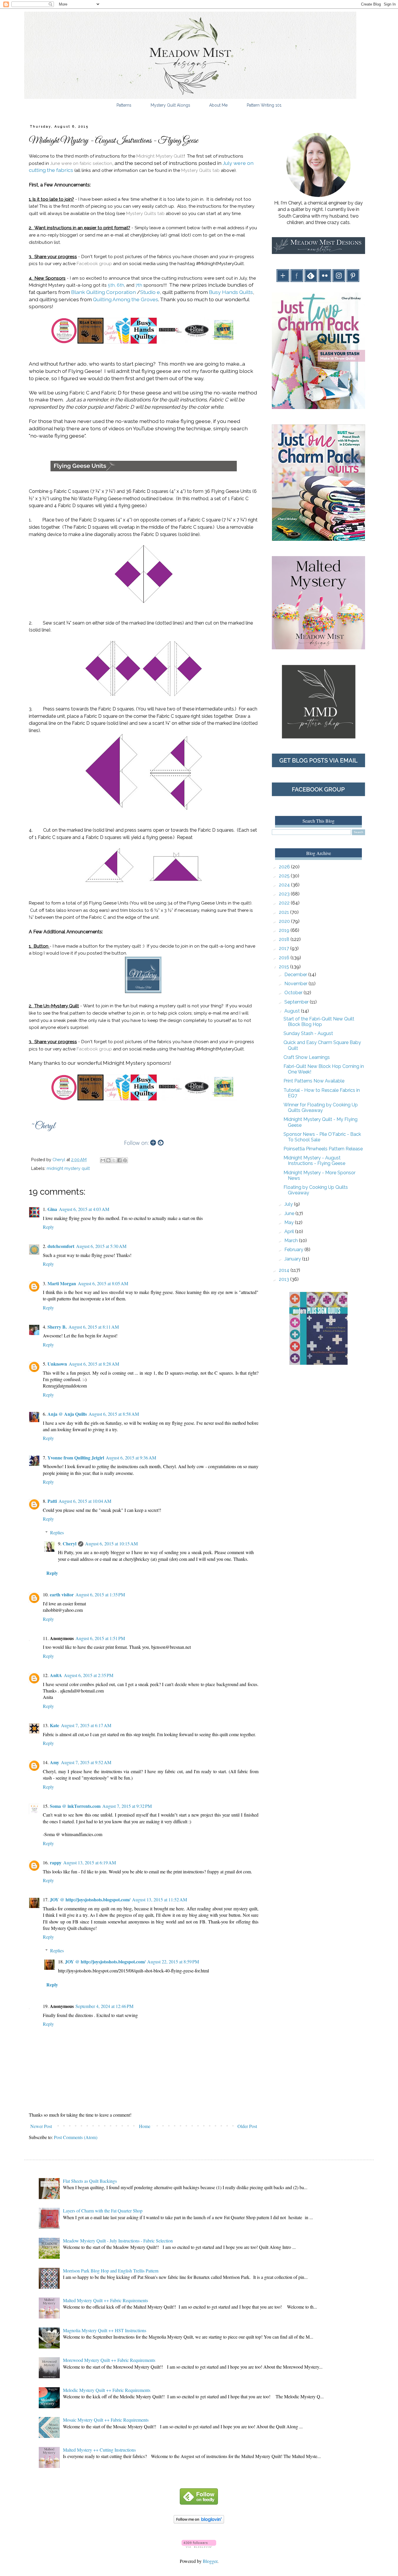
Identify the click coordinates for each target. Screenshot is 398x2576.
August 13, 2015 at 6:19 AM (90, 1862)
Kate (54, 1725)
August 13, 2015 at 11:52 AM (160, 1899)
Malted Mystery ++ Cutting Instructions (99, 2450)
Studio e (150, 292)
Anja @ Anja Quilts (67, 1414)
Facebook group (94, 264)
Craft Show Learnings (307, 1057)
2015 (285, 967)
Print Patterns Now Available (314, 1081)
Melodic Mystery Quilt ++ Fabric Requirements (107, 2390)
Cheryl (69, 1543)
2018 (285, 939)
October (294, 993)
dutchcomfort (61, 1246)
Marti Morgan (62, 1283)
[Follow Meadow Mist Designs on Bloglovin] (199, 2522)
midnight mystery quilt (68, 1168)
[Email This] (103, 1160)
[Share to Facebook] (119, 1160)
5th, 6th (116, 285)
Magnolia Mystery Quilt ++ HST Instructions (105, 2330)
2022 (285, 903)
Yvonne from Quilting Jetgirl (76, 1458)
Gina (52, 1209)
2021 (285, 912)
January (293, 1259)
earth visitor (62, 1594)
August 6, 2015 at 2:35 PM (89, 1675)
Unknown (57, 1364)
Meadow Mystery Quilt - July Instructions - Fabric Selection (118, 2241)
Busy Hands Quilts (231, 292)
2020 (285, 921)
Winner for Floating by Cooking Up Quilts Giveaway (321, 1108)
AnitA (56, 1675)
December (296, 975)
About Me (218, 105)
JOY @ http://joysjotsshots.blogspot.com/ (90, 1899)
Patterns (124, 105)
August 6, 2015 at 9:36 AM (131, 1458)
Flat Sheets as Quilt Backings (90, 2181)
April (290, 1231)
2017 (285, 948)
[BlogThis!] (108, 1160)
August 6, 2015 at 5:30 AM (101, 1246)
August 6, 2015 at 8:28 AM (94, 1364)
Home (145, 2126)
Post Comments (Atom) (76, 2137)
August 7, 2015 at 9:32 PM (127, 1806)
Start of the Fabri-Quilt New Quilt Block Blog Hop (319, 1022)
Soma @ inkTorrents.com (75, 1806)
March (292, 1241)
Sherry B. (57, 1327)
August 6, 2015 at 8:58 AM (114, 1414)
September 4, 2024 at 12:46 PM (104, 2006)
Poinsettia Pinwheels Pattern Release (323, 1149)
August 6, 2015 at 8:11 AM (94, 1327)
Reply (48, 1227)
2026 (285, 867)
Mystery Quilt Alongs (170, 105)
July (289, 1204)
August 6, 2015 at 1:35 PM (100, 1594)
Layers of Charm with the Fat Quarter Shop (103, 2211)
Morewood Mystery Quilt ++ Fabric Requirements (109, 2360)
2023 (285, 894)
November (296, 984)
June (290, 1213)
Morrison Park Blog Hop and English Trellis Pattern (111, 2271)
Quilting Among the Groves (126, 299)
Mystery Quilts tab (200, 170)
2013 (285, 1279)
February (294, 1250)
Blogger (210, 2561)
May (290, 1222)
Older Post (247, 2126)
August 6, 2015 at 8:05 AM (103, 1283)
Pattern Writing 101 (264, 105)
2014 (285, 1270)
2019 (285, 930)
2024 (285, 885)
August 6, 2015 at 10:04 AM (85, 1501)
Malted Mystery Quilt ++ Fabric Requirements (105, 2300)
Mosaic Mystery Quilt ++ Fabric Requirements (106, 2420)
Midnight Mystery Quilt (160, 156)
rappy (56, 1862)
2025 (285, 876)
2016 (285, 958)
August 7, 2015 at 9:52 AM (86, 1762)
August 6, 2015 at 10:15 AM (111, 1543)
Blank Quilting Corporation (103, 292)
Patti (52, 1501)
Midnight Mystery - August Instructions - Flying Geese (314, 1161)
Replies (57, 1532)
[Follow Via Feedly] (199, 2503)
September (297, 1002)
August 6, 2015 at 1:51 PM (100, 1638)
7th (139, 285)
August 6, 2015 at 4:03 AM (84, 1209)
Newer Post (41, 2126)
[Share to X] (114, 1160)
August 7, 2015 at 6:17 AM (86, 1725)
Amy (54, 1762)
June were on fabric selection (81, 163)
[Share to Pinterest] (125, 1160)
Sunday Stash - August (308, 1033)
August (293, 1011)
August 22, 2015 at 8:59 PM (173, 1961)
